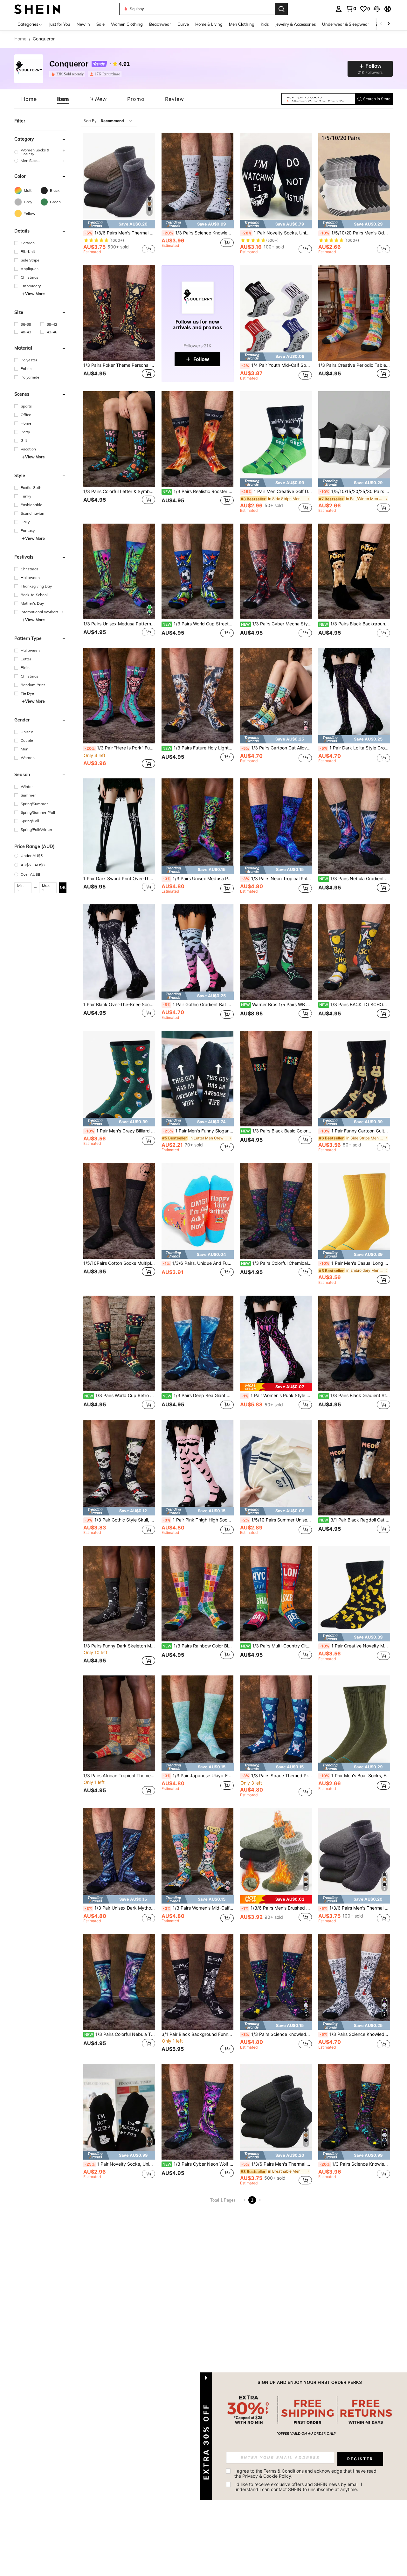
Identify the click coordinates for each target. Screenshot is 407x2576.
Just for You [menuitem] (60, 24)
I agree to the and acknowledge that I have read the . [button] (306, 2473)
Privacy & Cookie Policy (267, 2476)
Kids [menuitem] (265, 24)
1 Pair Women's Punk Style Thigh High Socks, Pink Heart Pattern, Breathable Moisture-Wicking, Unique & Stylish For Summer (277, 1396)
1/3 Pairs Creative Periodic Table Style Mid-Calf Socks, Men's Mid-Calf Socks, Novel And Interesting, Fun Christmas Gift (354, 365)
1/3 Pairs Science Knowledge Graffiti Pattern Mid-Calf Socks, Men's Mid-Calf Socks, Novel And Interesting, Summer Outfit (277, 2034)
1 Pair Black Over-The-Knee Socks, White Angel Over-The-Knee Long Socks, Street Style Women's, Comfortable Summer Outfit (119, 1005)
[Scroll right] (389, 24)
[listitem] (69, 74)
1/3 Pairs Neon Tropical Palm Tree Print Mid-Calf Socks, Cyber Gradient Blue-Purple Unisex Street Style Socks (277, 879)
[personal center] (339, 9)
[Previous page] (245, 2200)
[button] (377, 9)
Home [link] (20, 39)
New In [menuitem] (83, 24)
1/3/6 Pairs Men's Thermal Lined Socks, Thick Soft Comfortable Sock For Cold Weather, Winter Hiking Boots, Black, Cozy (120, 233)
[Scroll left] (381, 24)
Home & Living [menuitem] (209, 24)
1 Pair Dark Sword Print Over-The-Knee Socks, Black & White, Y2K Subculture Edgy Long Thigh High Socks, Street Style (119, 879)
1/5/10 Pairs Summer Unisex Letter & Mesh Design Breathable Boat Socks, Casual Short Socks (277, 1520)
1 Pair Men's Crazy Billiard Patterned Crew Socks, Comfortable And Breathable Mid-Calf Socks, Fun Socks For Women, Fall (120, 1131)
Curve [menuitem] (183, 24)
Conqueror (69, 64)
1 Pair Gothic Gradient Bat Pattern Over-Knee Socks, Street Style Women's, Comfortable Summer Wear (198, 1005)
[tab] (29, 99)
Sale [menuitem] (100, 24)
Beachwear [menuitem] (160, 24)
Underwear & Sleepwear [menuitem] (346, 24)
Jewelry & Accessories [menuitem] (295, 24)
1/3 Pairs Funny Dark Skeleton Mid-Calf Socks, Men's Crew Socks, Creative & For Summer (119, 1646)
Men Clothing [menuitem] (242, 24)
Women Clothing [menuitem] (127, 24)
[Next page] (260, 2200)
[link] (351, 9)
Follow (201, 359)
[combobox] (109, 121)
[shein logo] (37, 9)
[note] (119, 224)
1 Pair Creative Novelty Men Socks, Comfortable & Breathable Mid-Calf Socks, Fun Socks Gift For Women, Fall (355, 1646)
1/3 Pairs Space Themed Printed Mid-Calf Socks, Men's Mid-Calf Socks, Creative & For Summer (277, 1776)
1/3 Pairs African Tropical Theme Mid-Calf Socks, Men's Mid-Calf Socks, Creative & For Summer (119, 1776)
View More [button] (35, 294)
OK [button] (63, 888)
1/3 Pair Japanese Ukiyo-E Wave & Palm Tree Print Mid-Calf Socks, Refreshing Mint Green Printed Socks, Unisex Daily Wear (198, 1776)
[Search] (281, 9)
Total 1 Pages (223, 2200)
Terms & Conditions (284, 2471)
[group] (40, 152)
